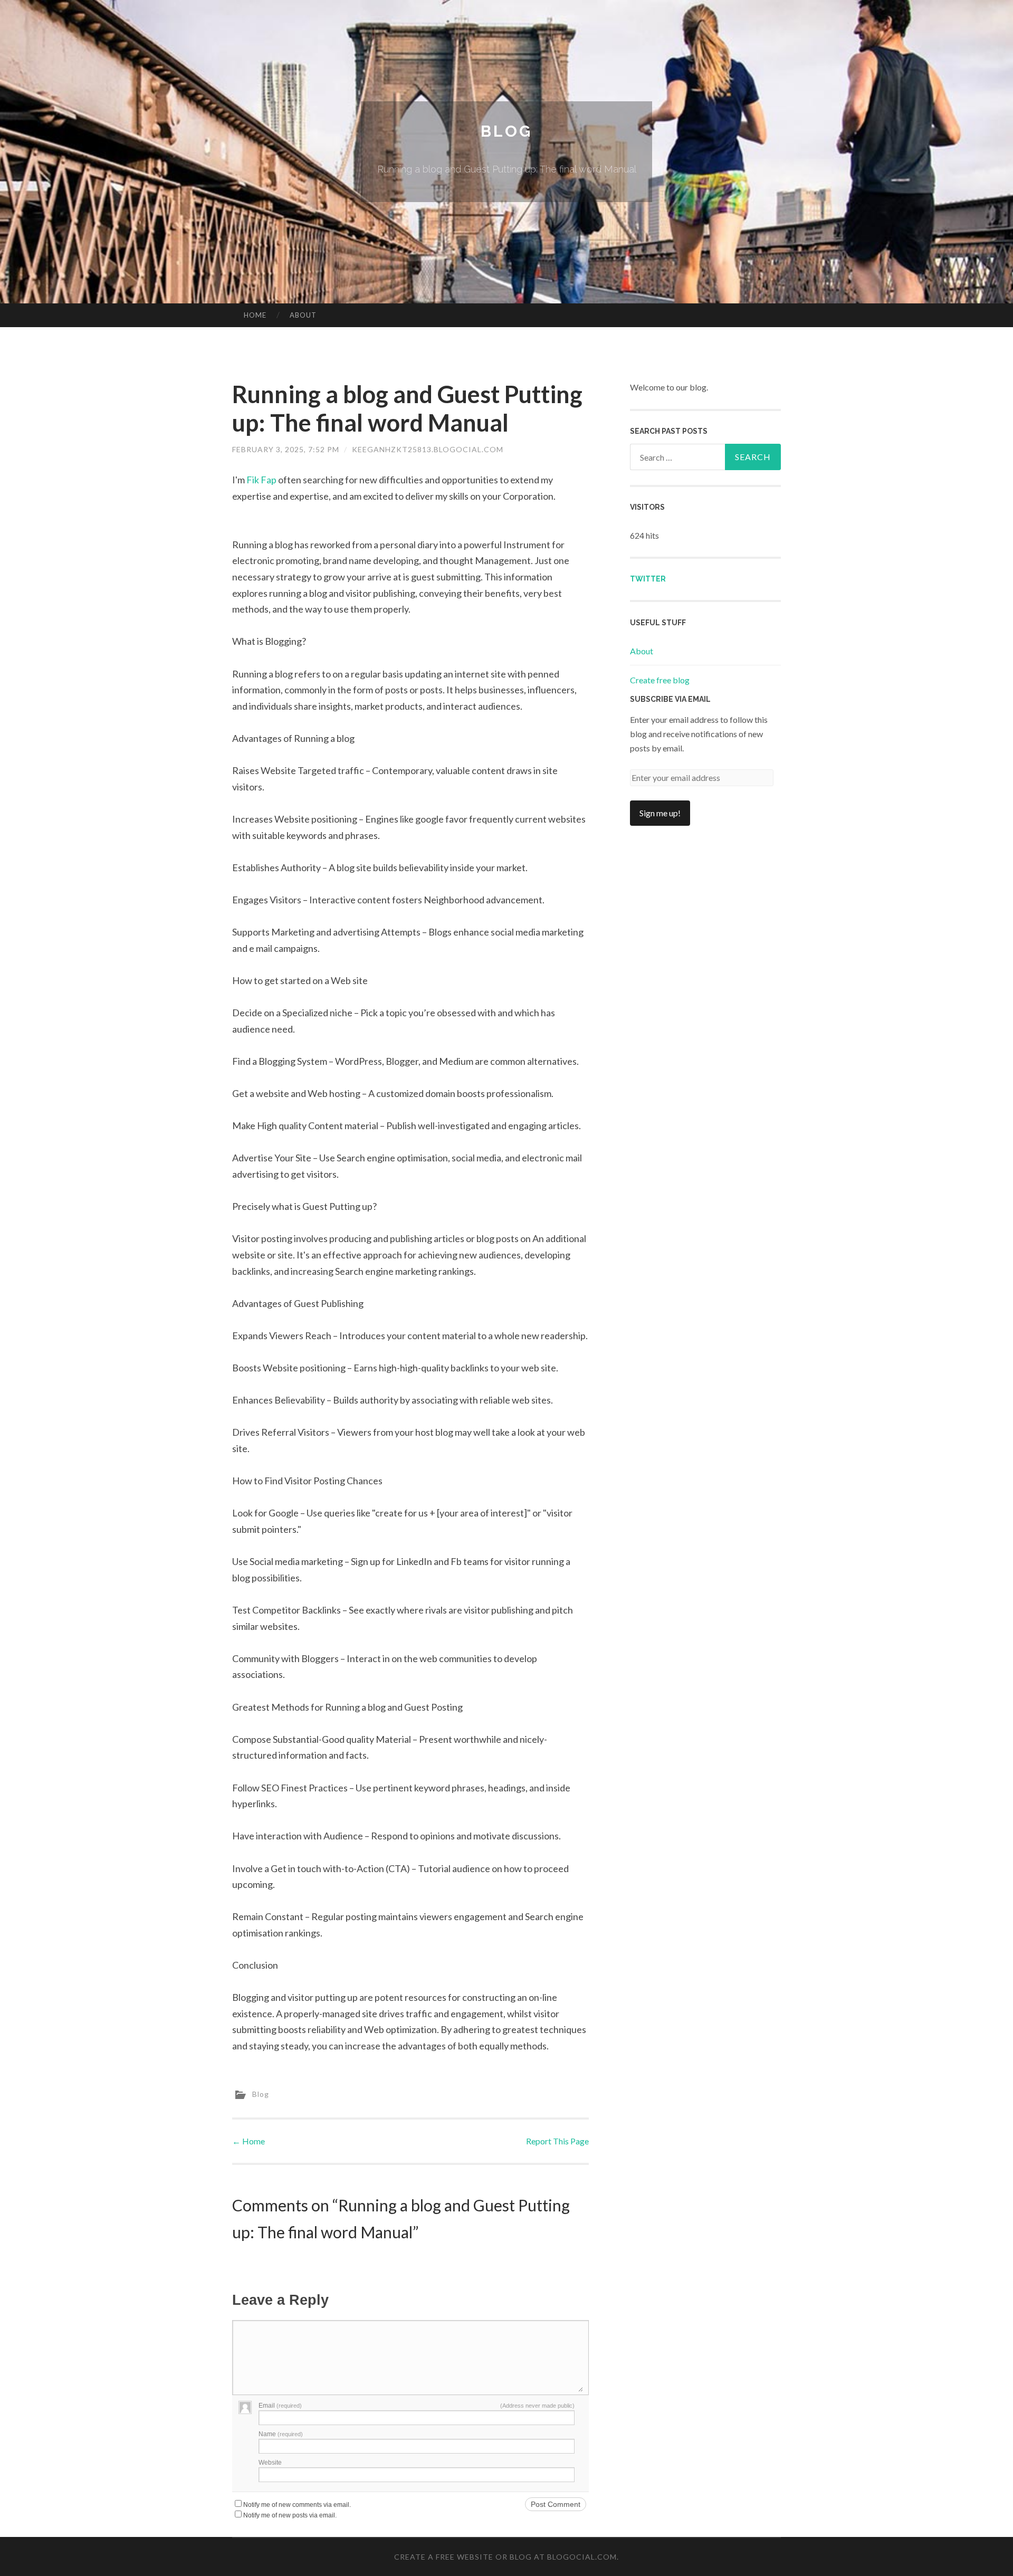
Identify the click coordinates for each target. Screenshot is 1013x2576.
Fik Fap (261, 480)
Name (281, 2434)
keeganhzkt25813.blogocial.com (428, 449)
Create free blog (660, 680)
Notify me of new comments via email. (297, 2505)
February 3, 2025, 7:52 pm (286, 449)
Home (255, 315)
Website (270, 2463)
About (303, 315)
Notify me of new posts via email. (290, 2515)
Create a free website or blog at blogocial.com (505, 2557)
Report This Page (557, 2141)
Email (280, 2406)
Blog (506, 131)
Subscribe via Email (670, 699)
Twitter (648, 579)
